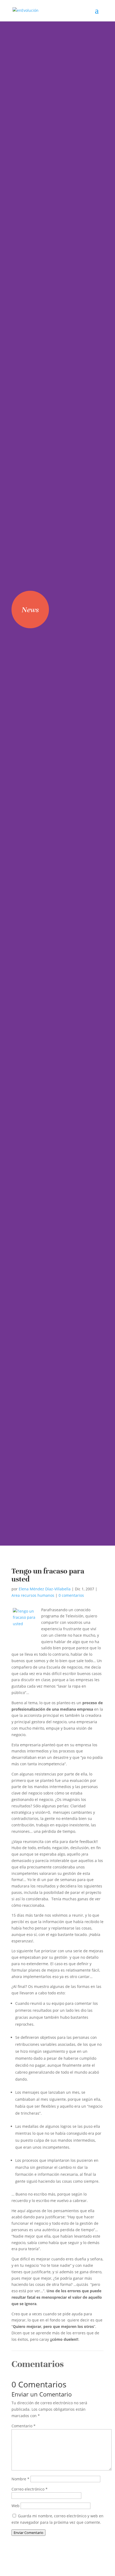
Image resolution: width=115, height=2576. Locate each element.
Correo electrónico (30, 2489)
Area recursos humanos (33, 1595)
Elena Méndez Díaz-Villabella (45, 1589)
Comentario (24, 2426)
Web (16, 2506)
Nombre (20, 2479)
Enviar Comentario (28, 2533)
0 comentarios (71, 1595)
